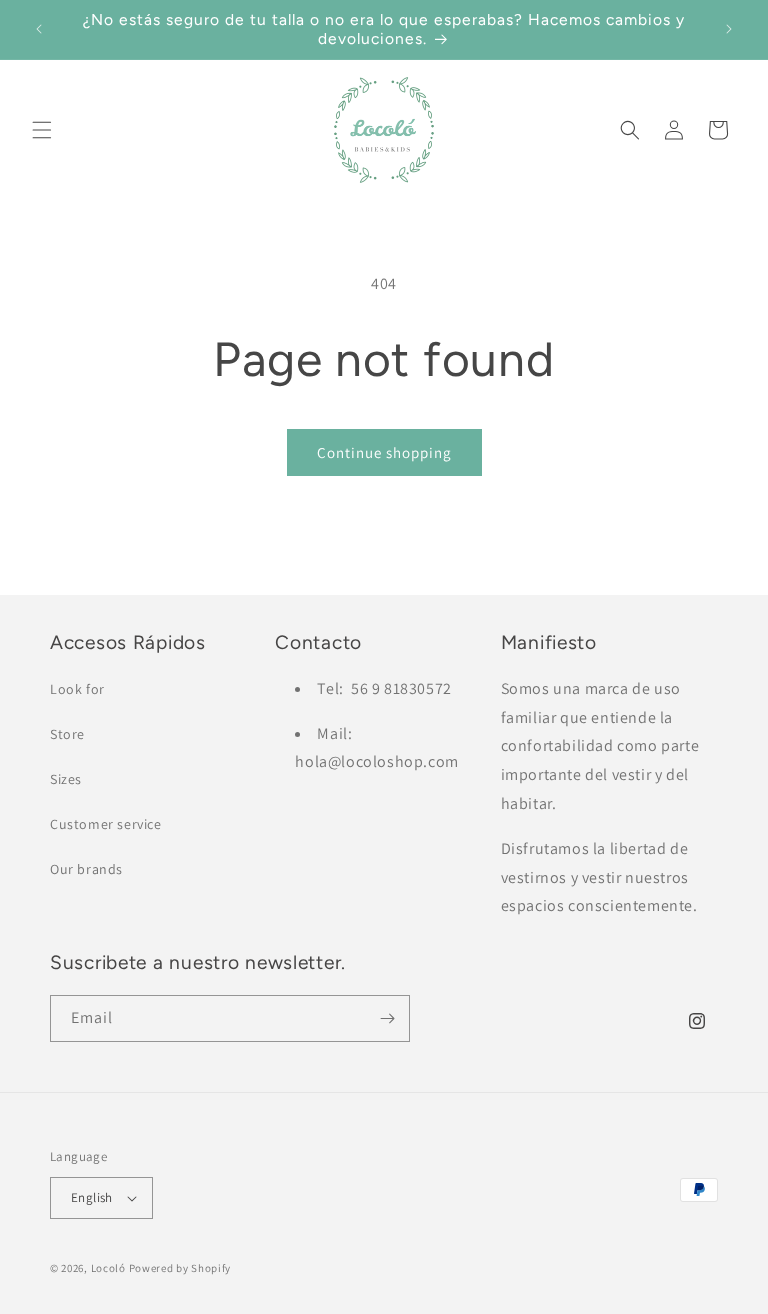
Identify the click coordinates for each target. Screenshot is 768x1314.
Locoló (108, 1268)
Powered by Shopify (180, 1268)
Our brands (86, 869)
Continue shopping (384, 452)
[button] (42, 130)
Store (67, 734)
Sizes (66, 779)
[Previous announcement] (39, 29)
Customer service (106, 824)
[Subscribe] (387, 1018)
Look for (77, 689)
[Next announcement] (729, 29)
